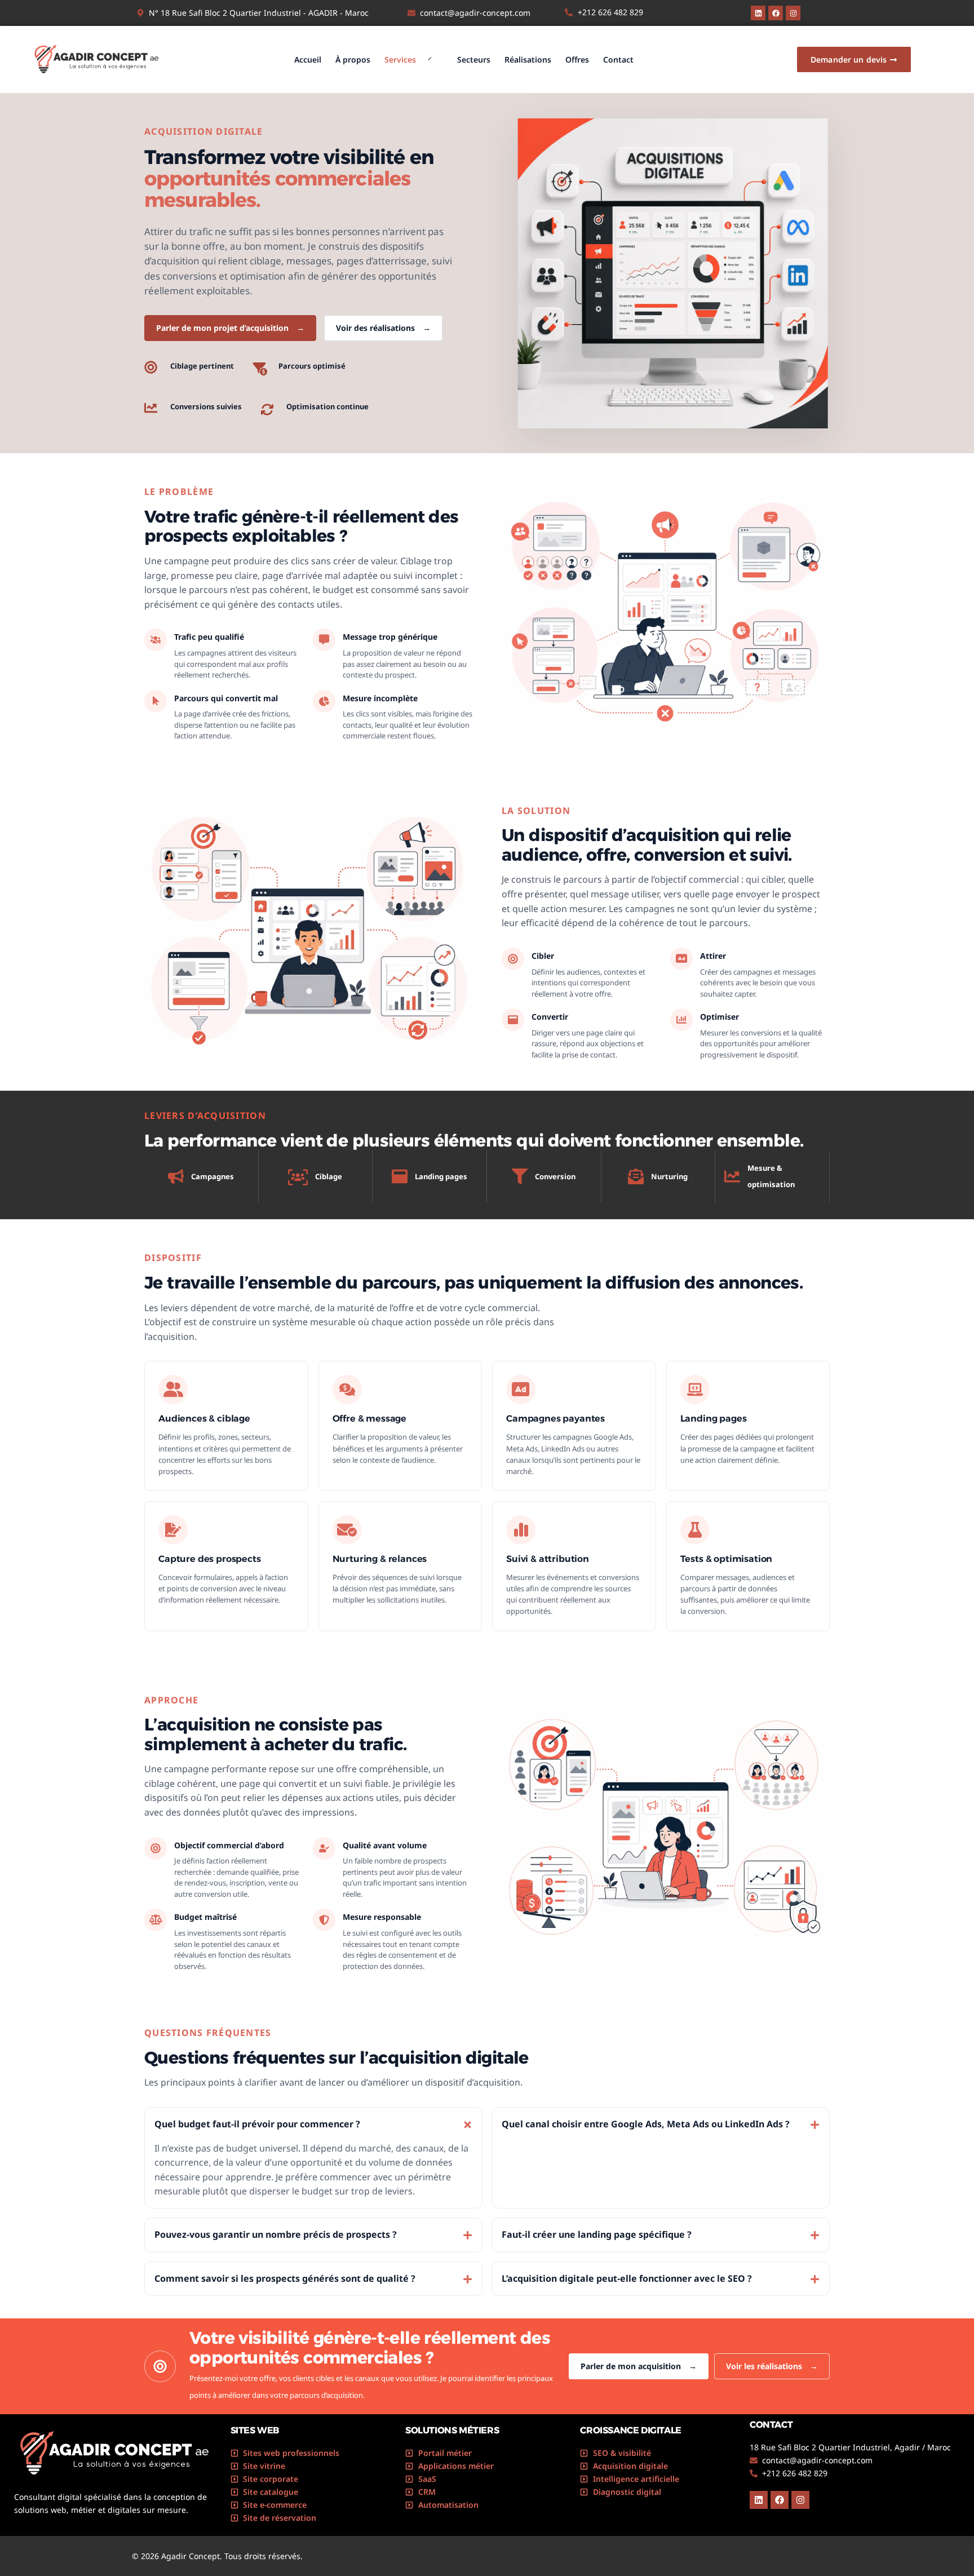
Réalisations (528, 59)
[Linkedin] (758, 13)
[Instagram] (793, 13)
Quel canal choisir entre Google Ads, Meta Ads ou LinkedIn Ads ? (661, 2124)
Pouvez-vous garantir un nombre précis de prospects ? (313, 2235)
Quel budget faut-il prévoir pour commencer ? (317, 2124)
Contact (618, 59)
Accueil (308, 59)
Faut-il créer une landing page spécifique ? (661, 2235)
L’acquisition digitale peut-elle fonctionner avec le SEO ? (661, 2279)
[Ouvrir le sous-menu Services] (430, 60)
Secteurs (474, 59)
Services (400, 59)
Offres (577, 59)
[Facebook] (776, 13)
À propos (353, 59)
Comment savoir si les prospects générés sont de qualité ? (313, 2279)
